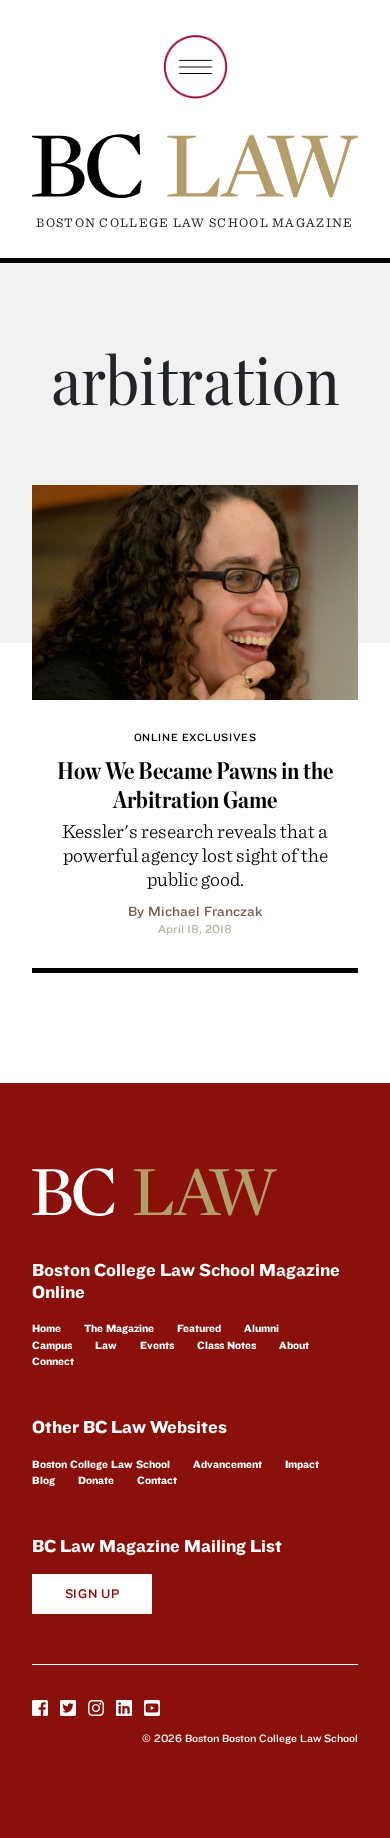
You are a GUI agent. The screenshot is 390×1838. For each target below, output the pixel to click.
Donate (96, 1480)
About (294, 1345)
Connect (53, 1361)
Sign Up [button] (92, 1593)
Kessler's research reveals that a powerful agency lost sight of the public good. (195, 854)
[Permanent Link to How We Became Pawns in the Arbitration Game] (195, 589)
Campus (52, 1345)
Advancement (227, 1464)
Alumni (261, 1328)
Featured (199, 1328)
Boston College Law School (101, 1464)
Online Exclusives (195, 737)
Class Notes (226, 1345)
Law (106, 1345)
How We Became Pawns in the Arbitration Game (195, 785)
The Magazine (119, 1328)
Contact (157, 1480)
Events (157, 1345)
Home (46, 1328)
